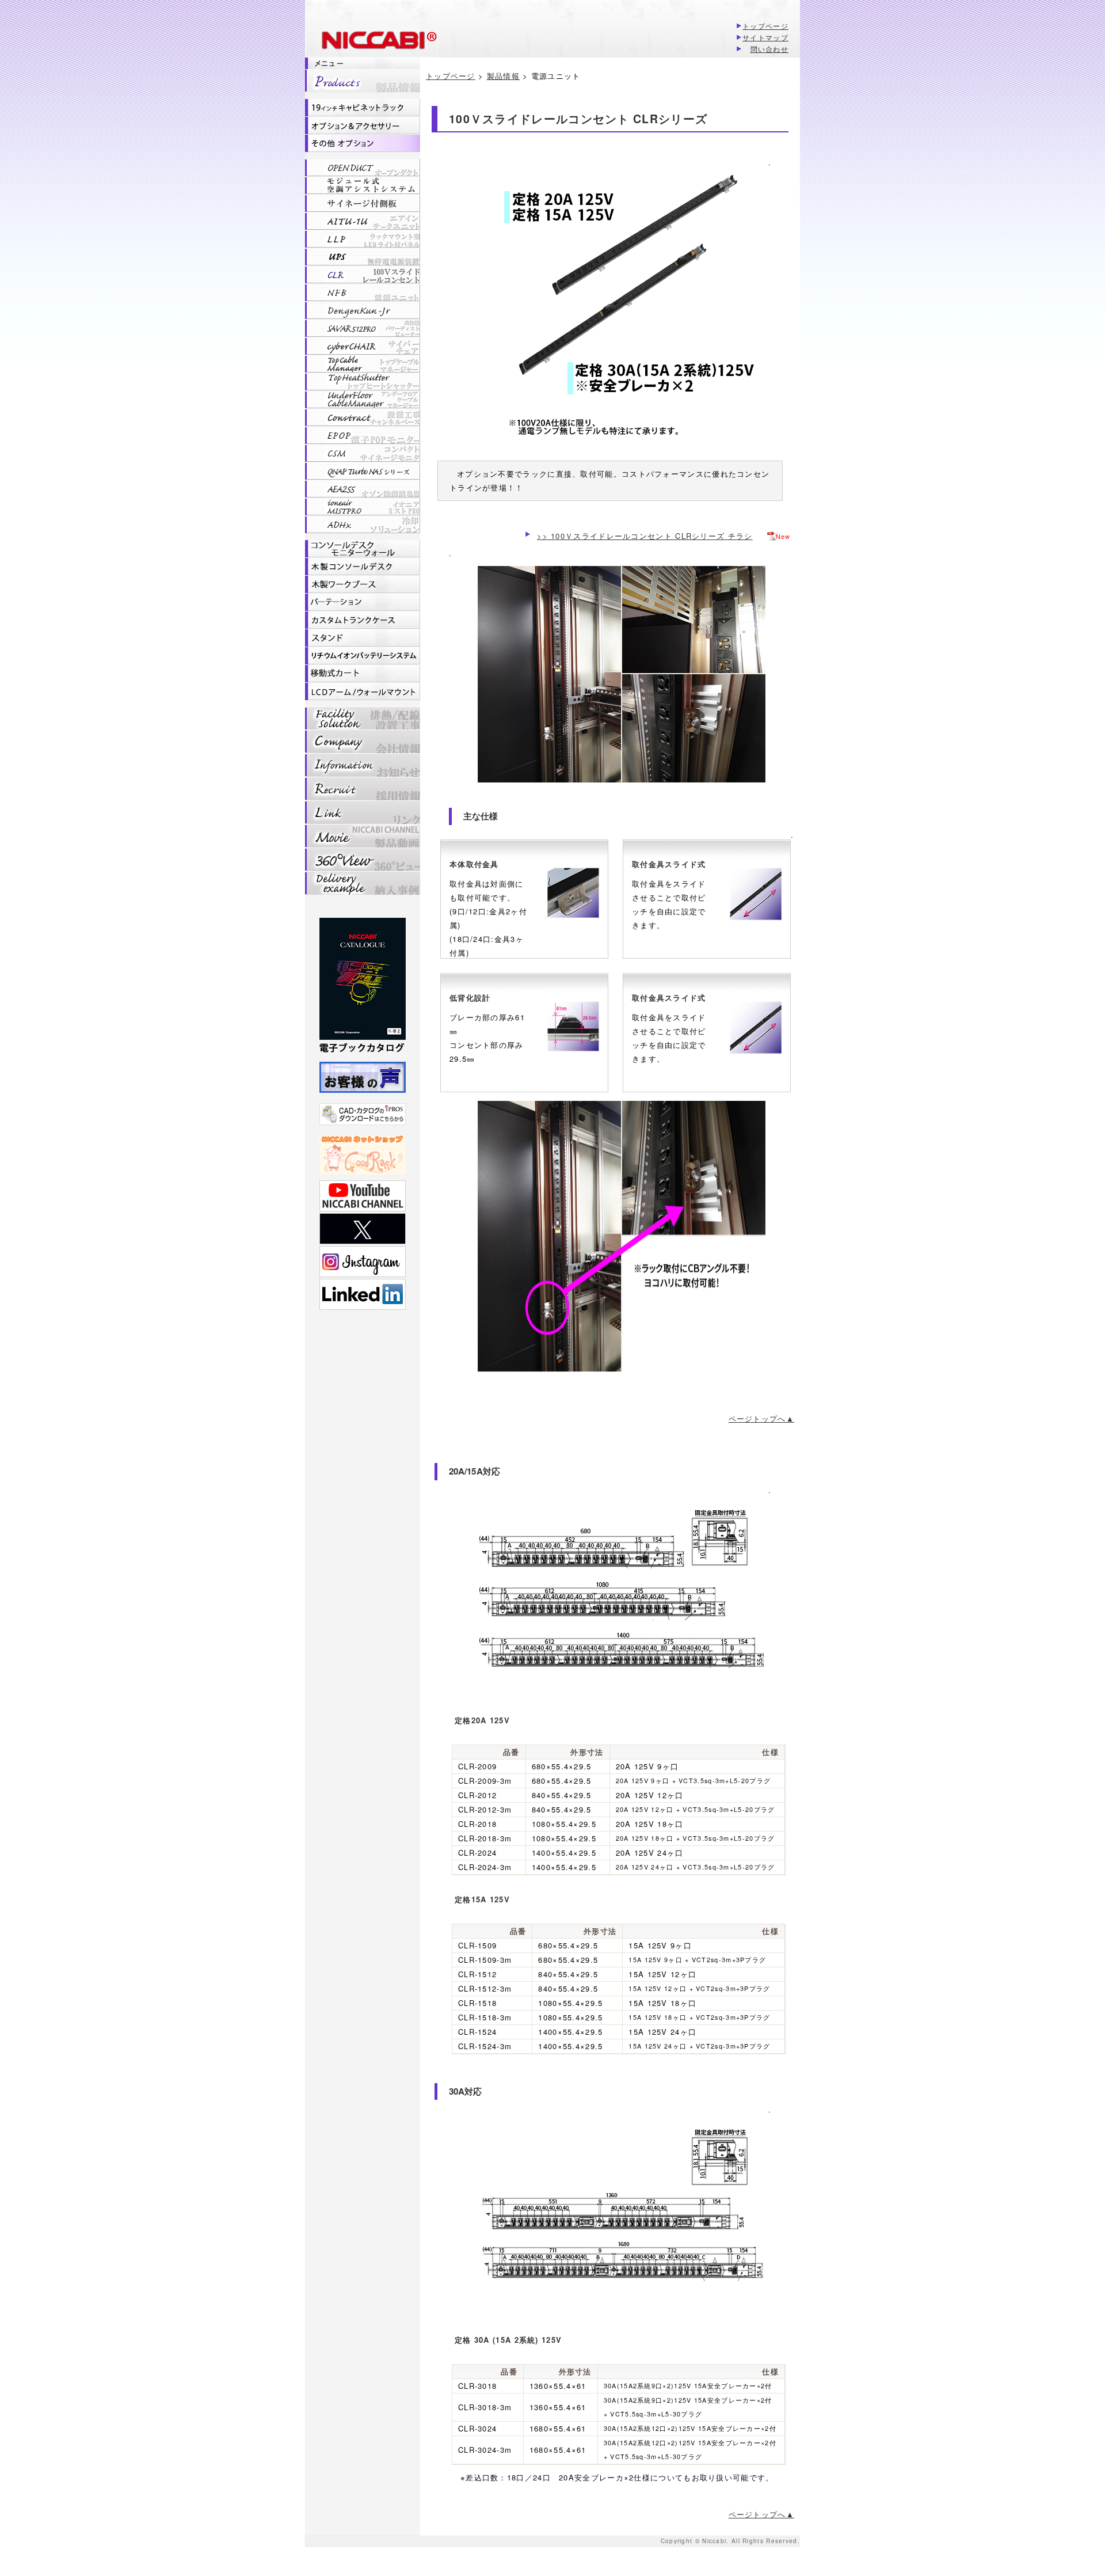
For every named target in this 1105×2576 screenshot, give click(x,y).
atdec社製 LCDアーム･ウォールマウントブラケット (363, 692)
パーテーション (363, 602)
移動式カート (363, 674)
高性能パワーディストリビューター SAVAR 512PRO (363, 328)
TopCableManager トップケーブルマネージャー (363, 364)
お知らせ (363, 765)
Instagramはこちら (363, 1262)
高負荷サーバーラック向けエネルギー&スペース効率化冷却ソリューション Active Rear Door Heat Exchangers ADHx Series (363, 525)
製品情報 (363, 81)
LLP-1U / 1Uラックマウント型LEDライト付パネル (363, 239)
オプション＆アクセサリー (363, 126)
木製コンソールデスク (363, 567)
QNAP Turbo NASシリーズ (363, 471)
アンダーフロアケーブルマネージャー (363, 400)
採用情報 (363, 789)
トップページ (765, 26)
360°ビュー (363, 859)
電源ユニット (363, 292)
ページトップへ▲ (761, 1418)
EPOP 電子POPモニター (363, 435)
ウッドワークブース (363, 584)
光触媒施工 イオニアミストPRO (363, 507)
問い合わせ (770, 49)
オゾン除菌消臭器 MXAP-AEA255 (363, 489)
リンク (363, 812)
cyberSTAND (363, 638)
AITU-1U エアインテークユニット (363, 221)
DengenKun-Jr (363, 310)
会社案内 (363, 741)
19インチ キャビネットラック (363, 108)
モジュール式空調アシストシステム (363, 185)
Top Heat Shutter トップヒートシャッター (363, 382)
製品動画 (363, 836)
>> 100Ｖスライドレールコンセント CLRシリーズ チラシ (645, 536)
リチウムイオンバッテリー (363, 656)
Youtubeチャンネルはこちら (363, 1196)
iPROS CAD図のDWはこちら (363, 1114)
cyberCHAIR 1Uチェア (363, 346)
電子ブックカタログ (363, 987)
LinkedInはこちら (363, 1294)
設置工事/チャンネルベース (363, 417)
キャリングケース (363, 620)
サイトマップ (765, 37)
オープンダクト (363, 168)
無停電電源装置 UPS (363, 257)
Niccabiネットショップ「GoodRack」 (363, 1155)
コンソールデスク (363, 549)
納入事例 (363, 883)
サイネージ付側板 (363, 203)
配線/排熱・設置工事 (363, 718)
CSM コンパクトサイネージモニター (363, 453)
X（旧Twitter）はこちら (363, 1229)
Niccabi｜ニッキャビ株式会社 (371, 42)
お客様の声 (363, 1077)
